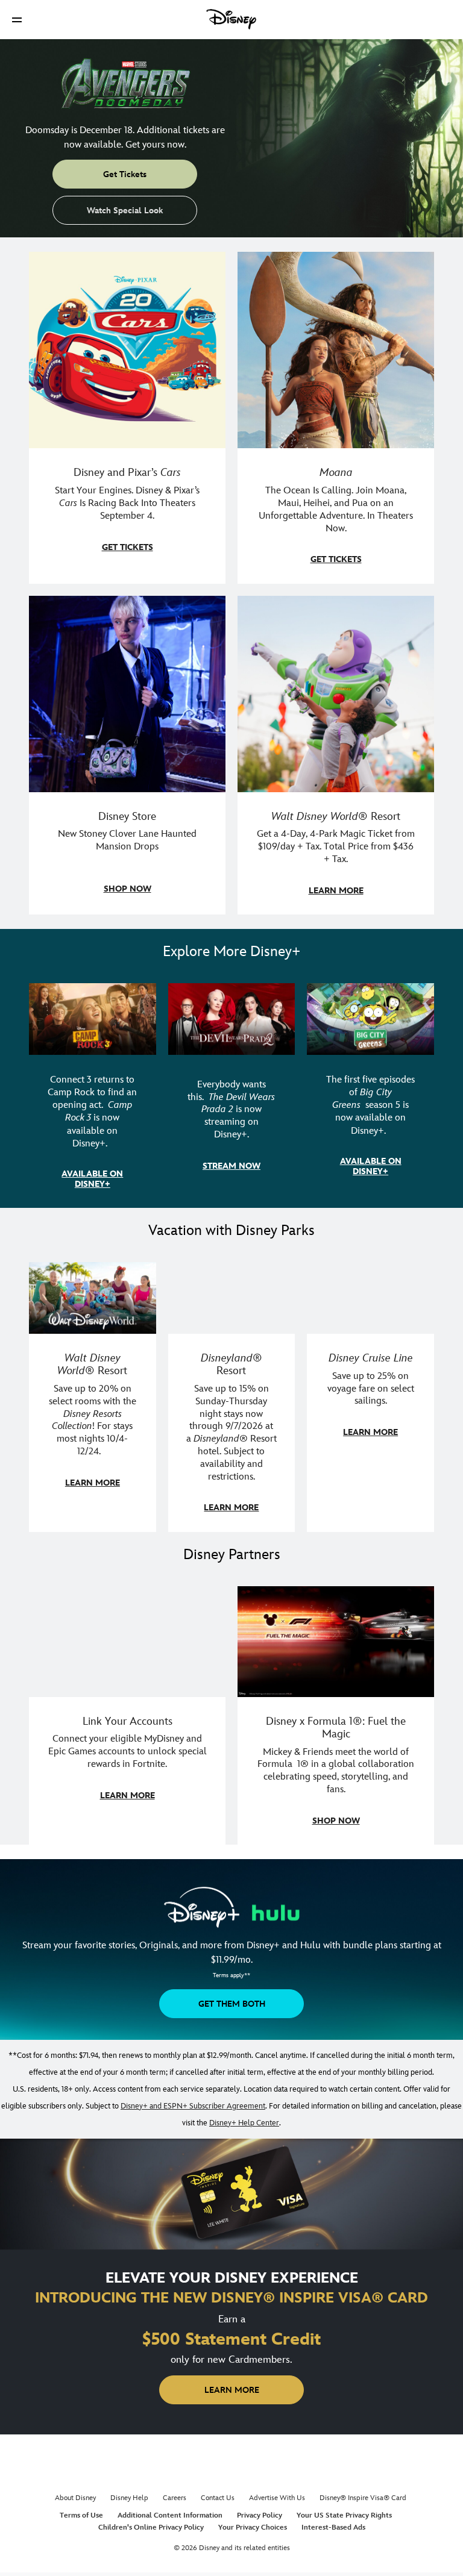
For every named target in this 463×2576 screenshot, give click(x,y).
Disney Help (129, 2498)
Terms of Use (81, 2515)
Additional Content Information (170, 2515)
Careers (175, 2498)
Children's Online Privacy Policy (151, 2528)
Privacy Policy (260, 2515)
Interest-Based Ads (333, 2528)
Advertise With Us (277, 2498)
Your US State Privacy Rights (344, 2515)
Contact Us (218, 2498)
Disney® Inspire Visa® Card (363, 2498)
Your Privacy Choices (253, 2528)
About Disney (75, 2498)
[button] (17, 20)
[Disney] (231, 19)
